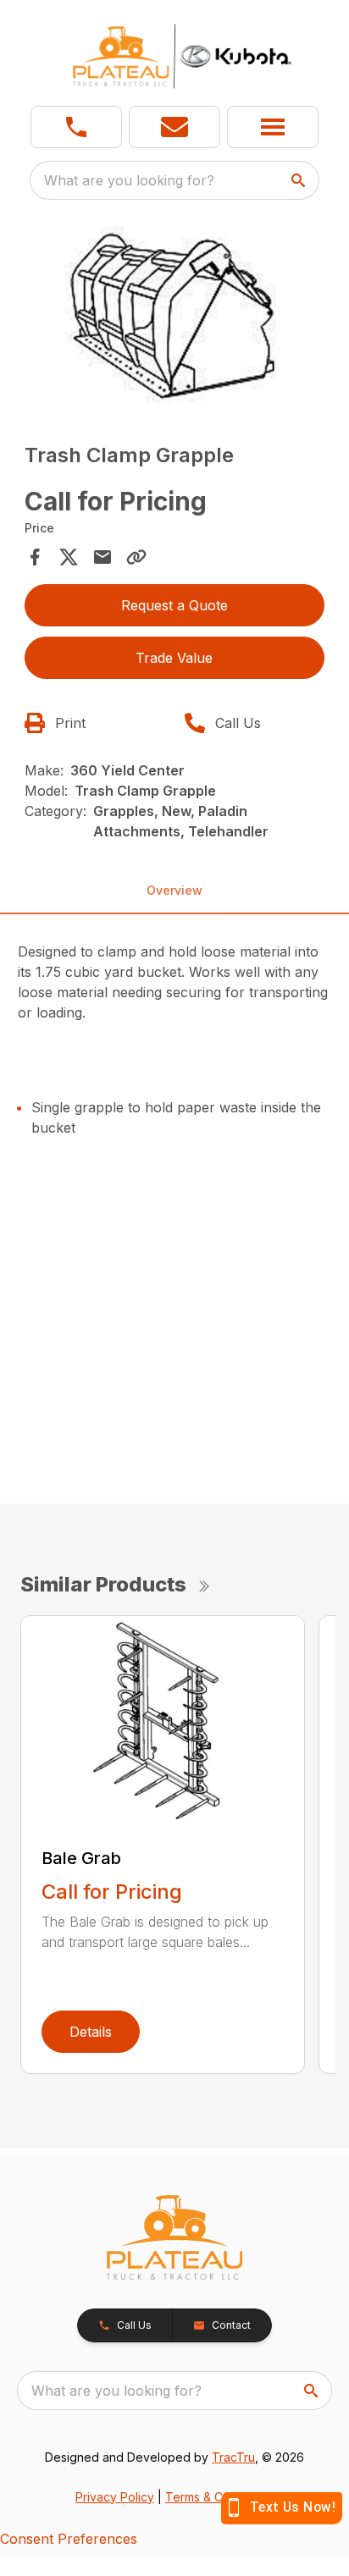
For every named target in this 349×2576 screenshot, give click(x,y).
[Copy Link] (136, 557)
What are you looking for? (129, 180)
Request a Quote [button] (174, 605)
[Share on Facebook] (35, 557)
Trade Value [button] (174, 658)
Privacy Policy (115, 2497)
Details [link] (91, 2032)
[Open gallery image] (175, 316)
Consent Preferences (69, 2539)
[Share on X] (69, 557)
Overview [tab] (174, 890)
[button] (76, 127)
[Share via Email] (102, 557)
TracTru (233, 2457)
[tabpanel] (175, 319)
